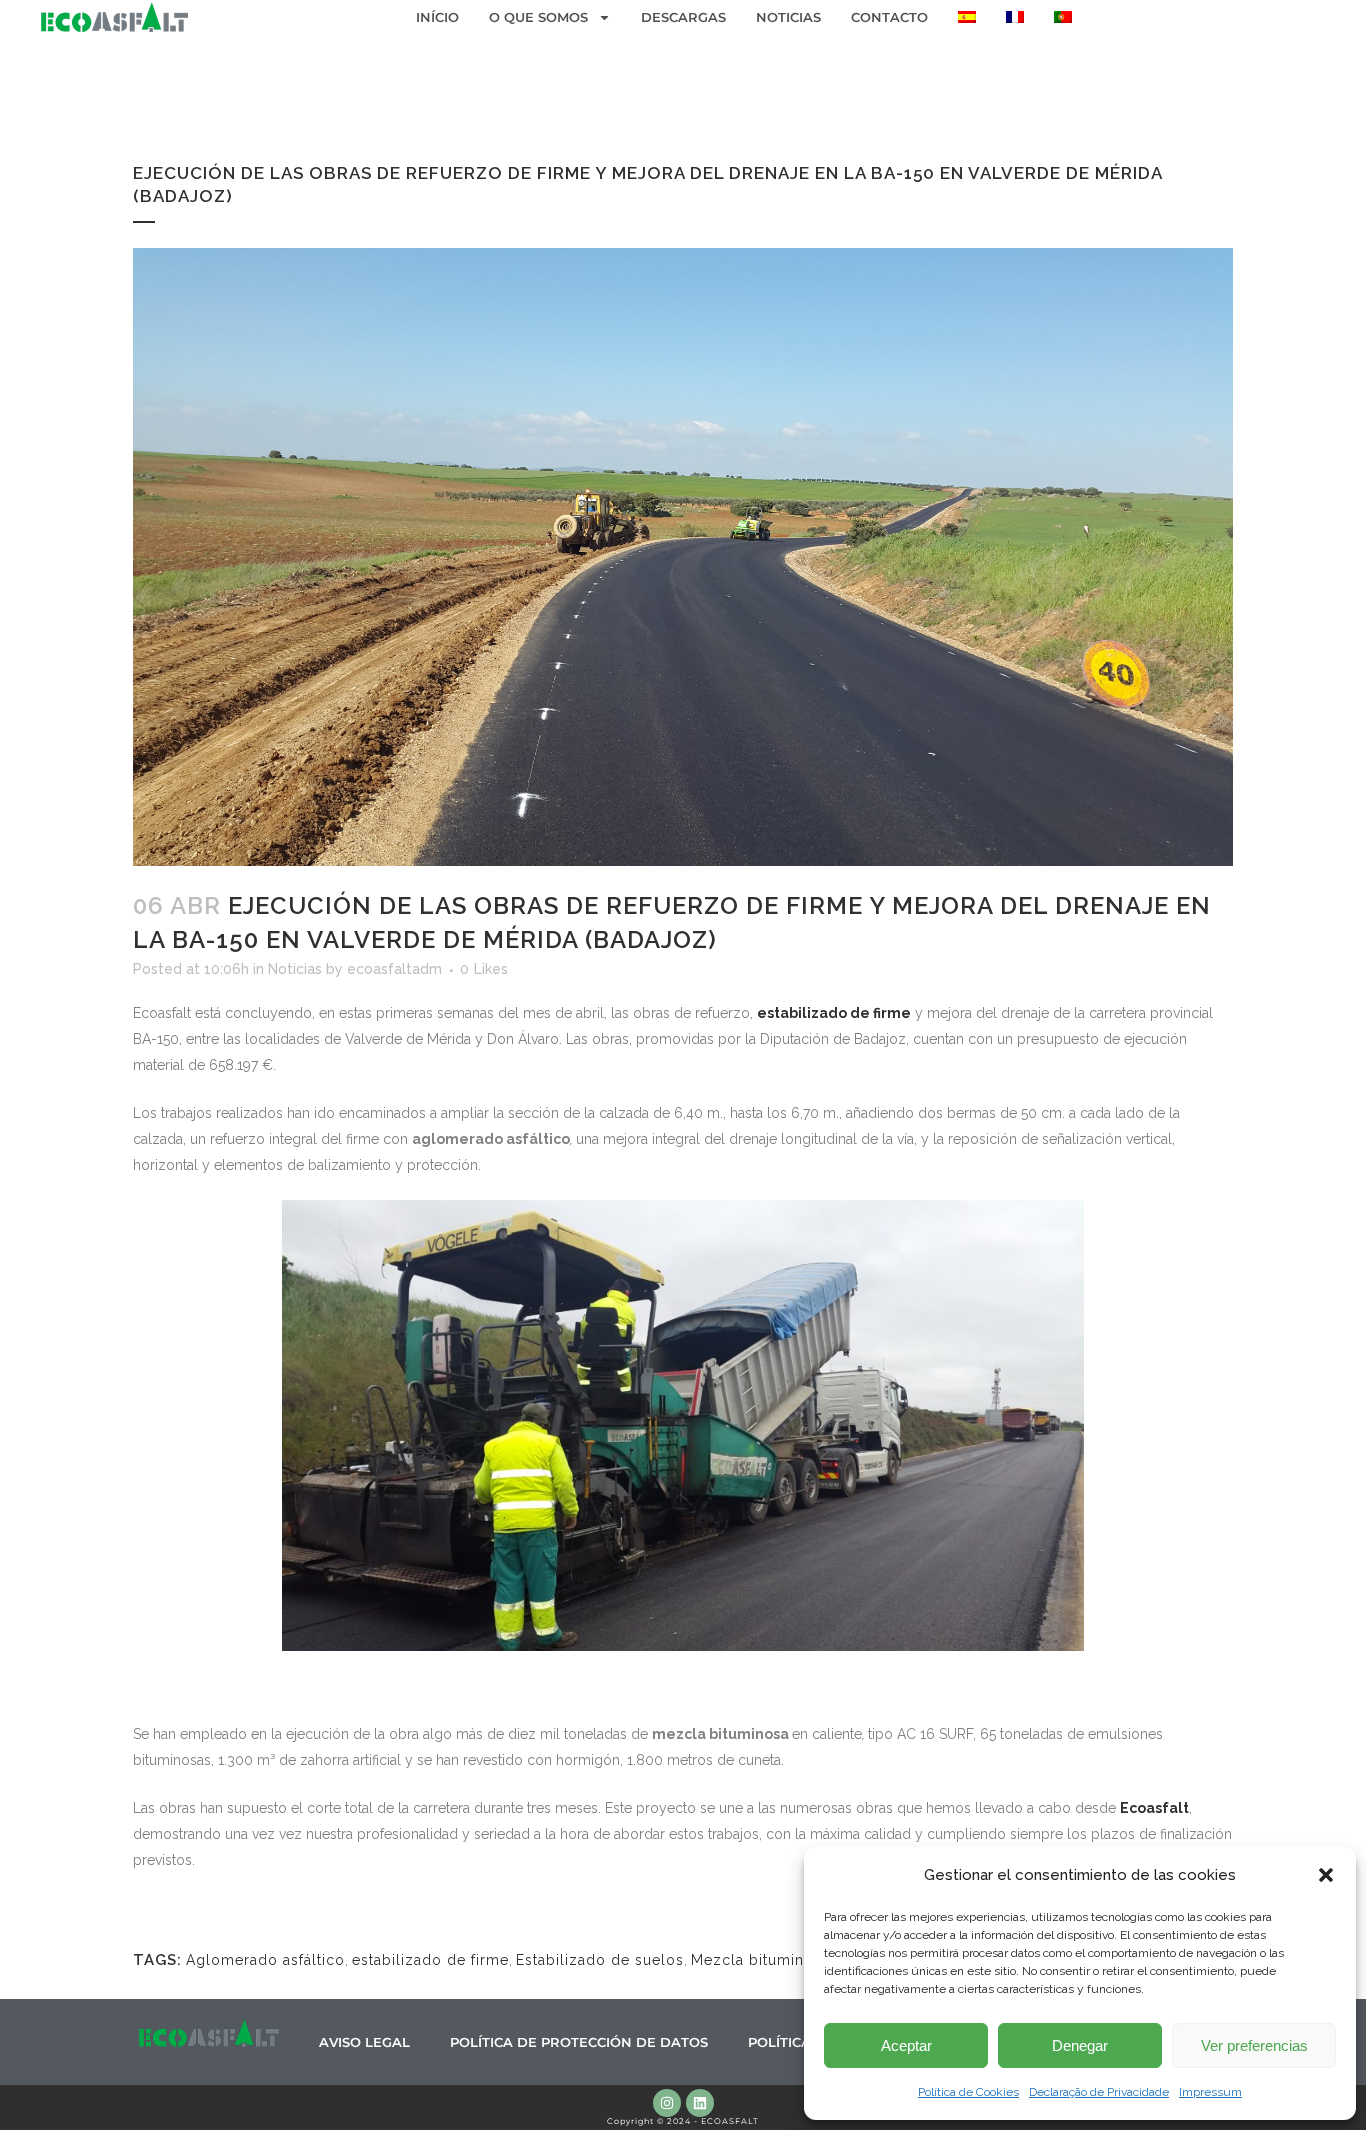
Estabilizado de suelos (600, 1960)
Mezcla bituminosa (760, 1960)
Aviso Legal (364, 2042)
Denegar (1080, 2045)
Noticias (788, 17)
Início (437, 17)
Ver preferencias (1254, 2045)
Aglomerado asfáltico (265, 1960)
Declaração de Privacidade (1099, 2092)
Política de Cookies (968, 2092)
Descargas (683, 17)
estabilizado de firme (430, 1960)
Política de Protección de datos (579, 2042)
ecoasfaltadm (394, 969)
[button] (1326, 1875)
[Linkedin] (700, 2103)
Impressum (1210, 2092)
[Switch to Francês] (1015, 17)
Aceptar (906, 2045)
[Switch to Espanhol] (967, 17)
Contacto (889, 17)
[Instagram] (667, 2103)
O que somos (538, 17)
